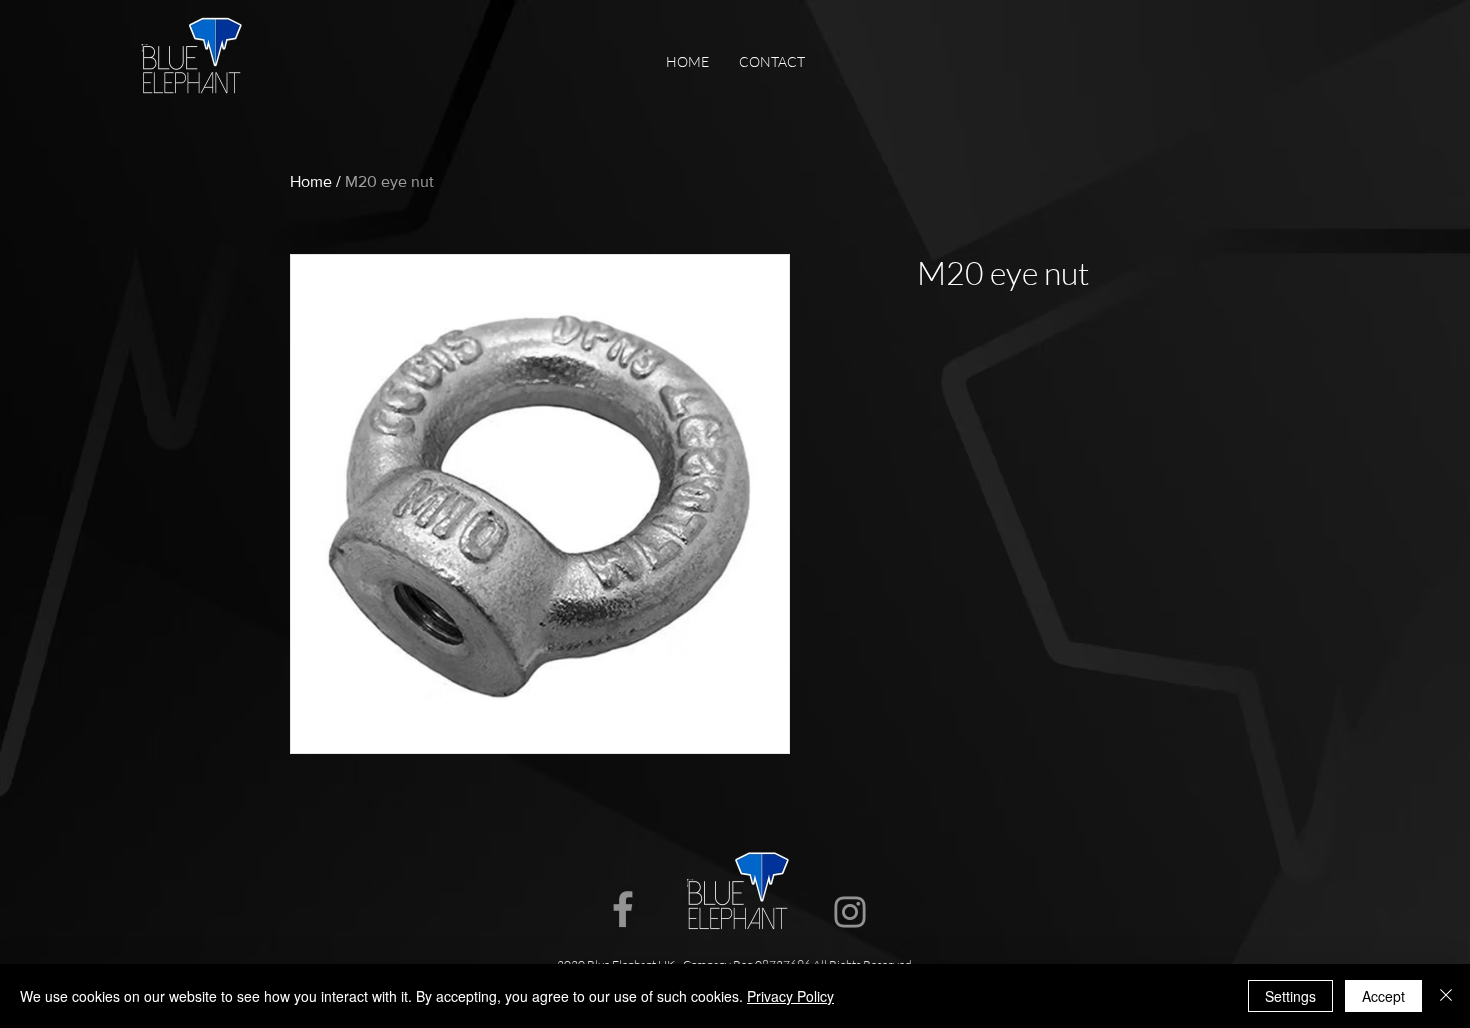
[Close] (1446, 996)
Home (311, 181)
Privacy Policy (790, 996)
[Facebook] (623, 909)
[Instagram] (850, 912)
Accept (1383, 996)
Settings (1290, 996)
